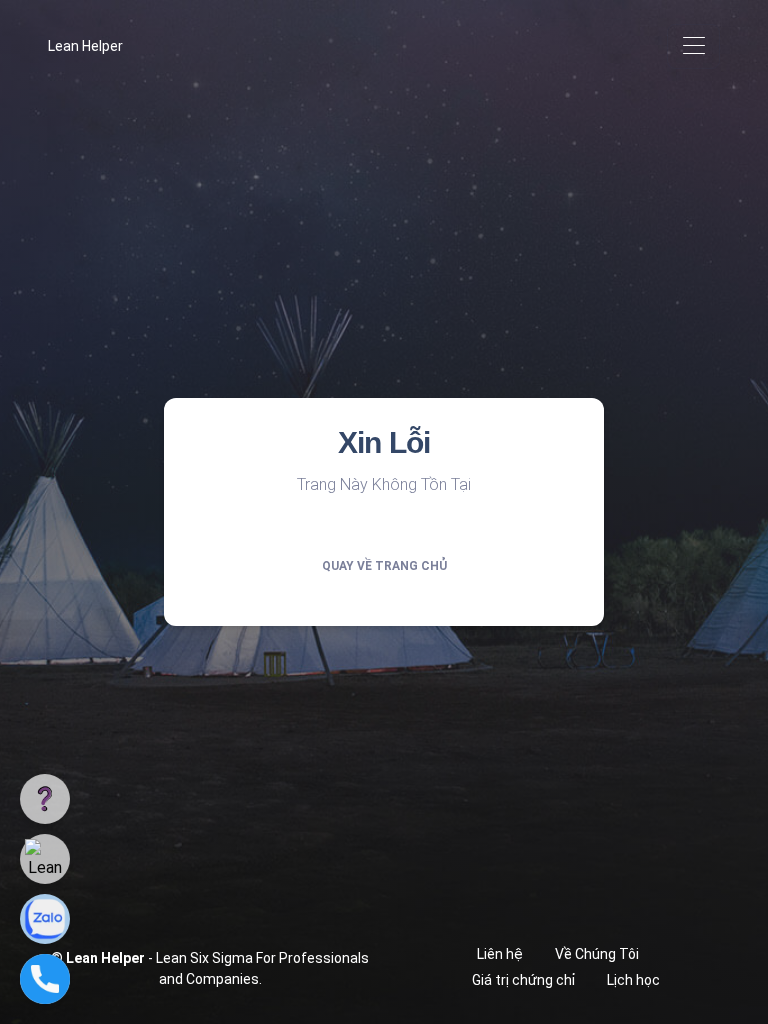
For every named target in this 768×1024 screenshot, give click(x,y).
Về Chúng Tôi (597, 954)
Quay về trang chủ (384, 566)
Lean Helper (85, 46)
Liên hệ (500, 954)
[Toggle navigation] (693, 46)
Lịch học (633, 980)
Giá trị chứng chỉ (523, 980)
